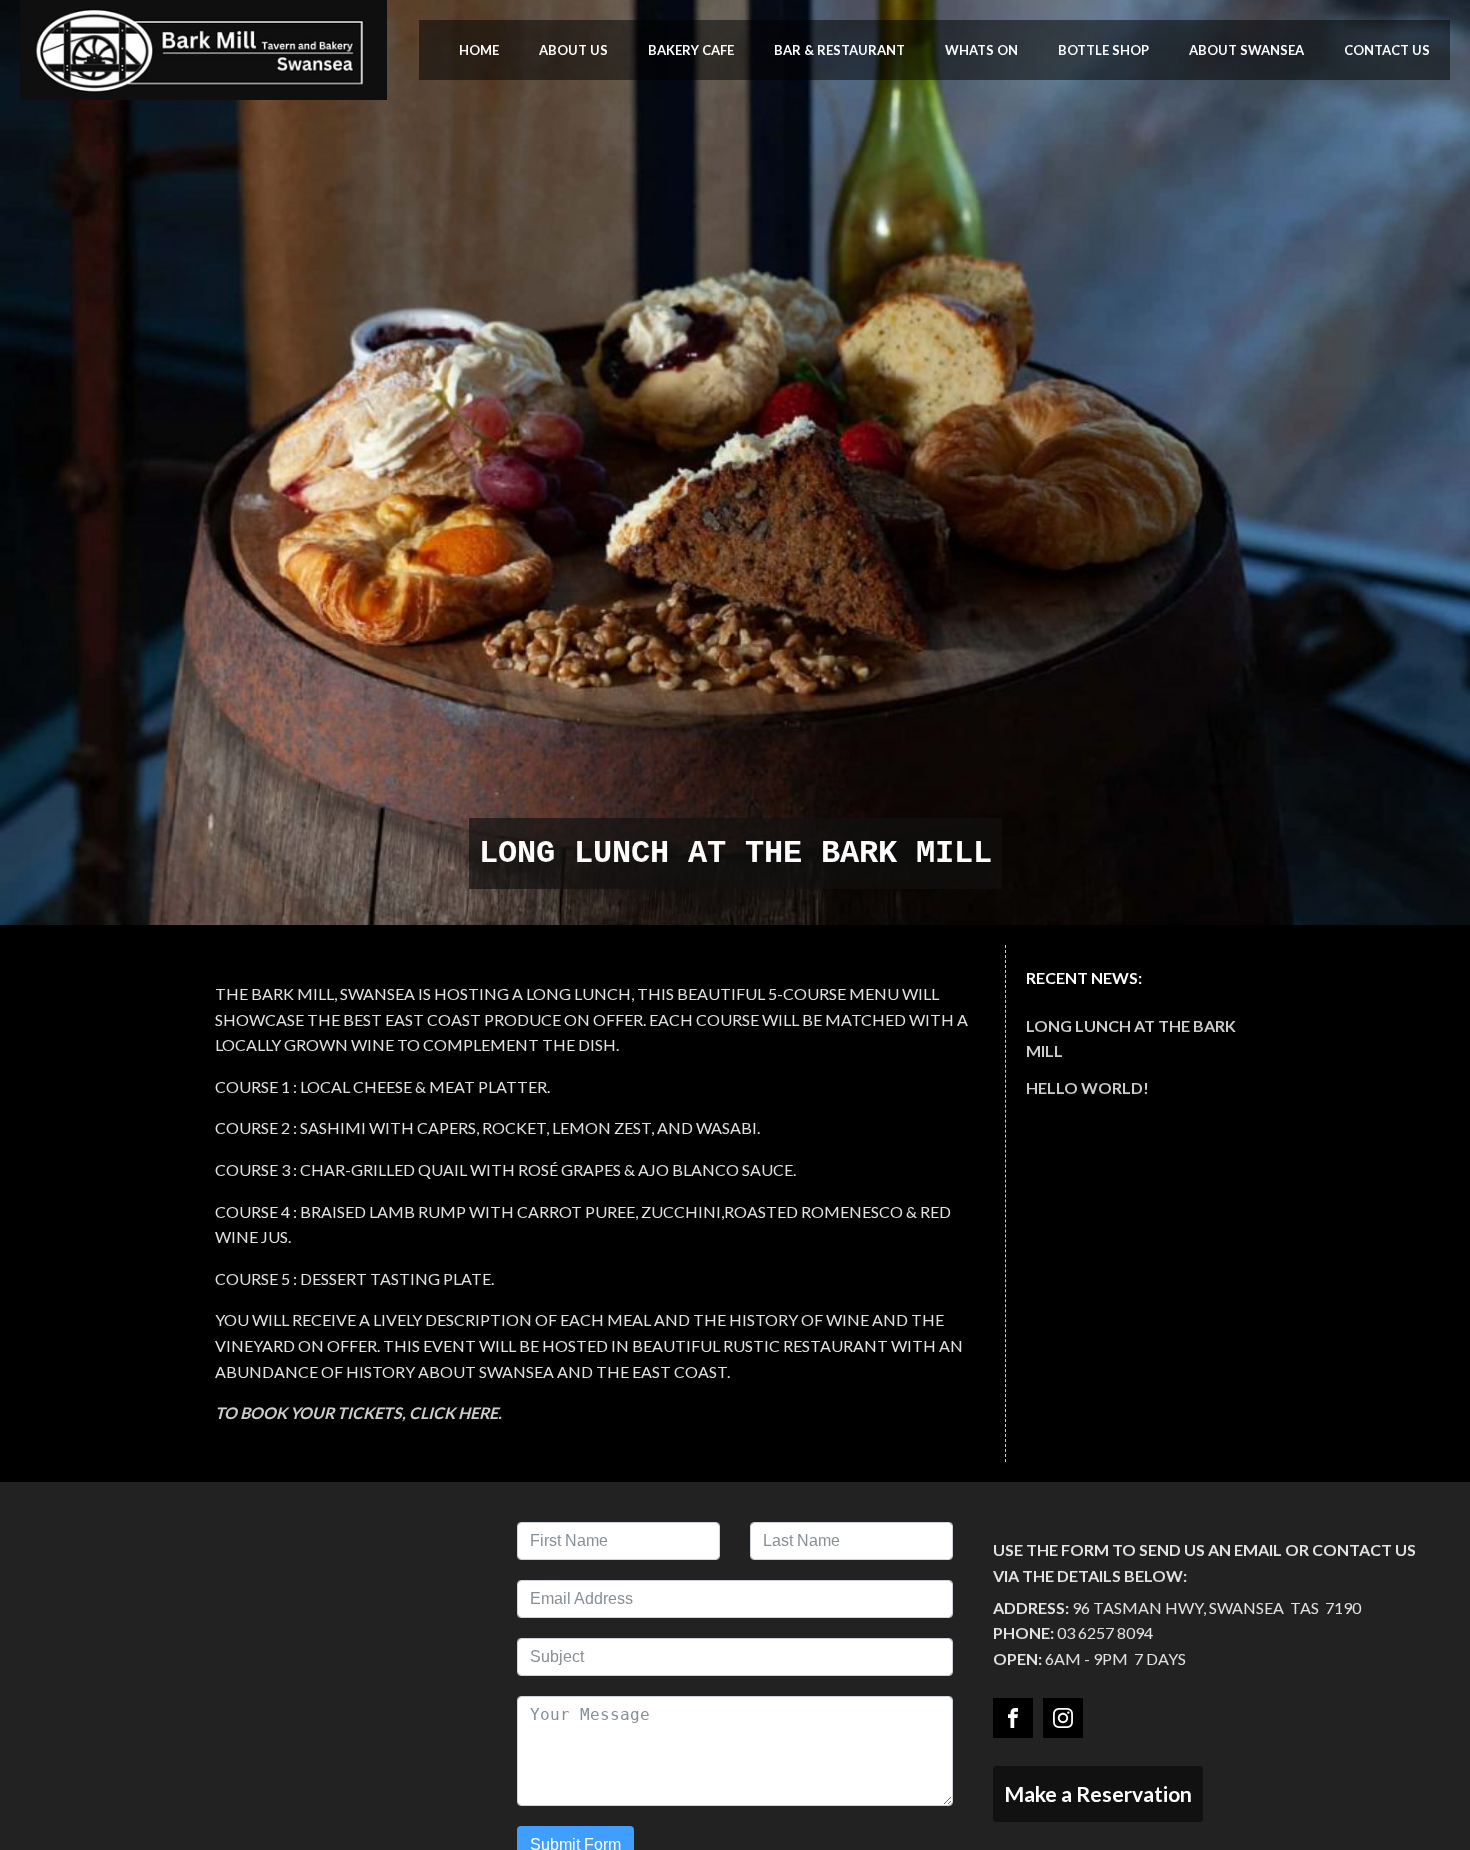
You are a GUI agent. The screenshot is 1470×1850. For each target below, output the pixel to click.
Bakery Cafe (691, 50)
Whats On (981, 50)
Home (479, 50)
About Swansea (1246, 50)
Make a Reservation (1098, 1793)
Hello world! (1087, 1087)
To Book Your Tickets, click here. (358, 1412)
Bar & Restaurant (839, 50)
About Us (573, 50)
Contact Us (1387, 50)
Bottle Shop (1103, 50)
